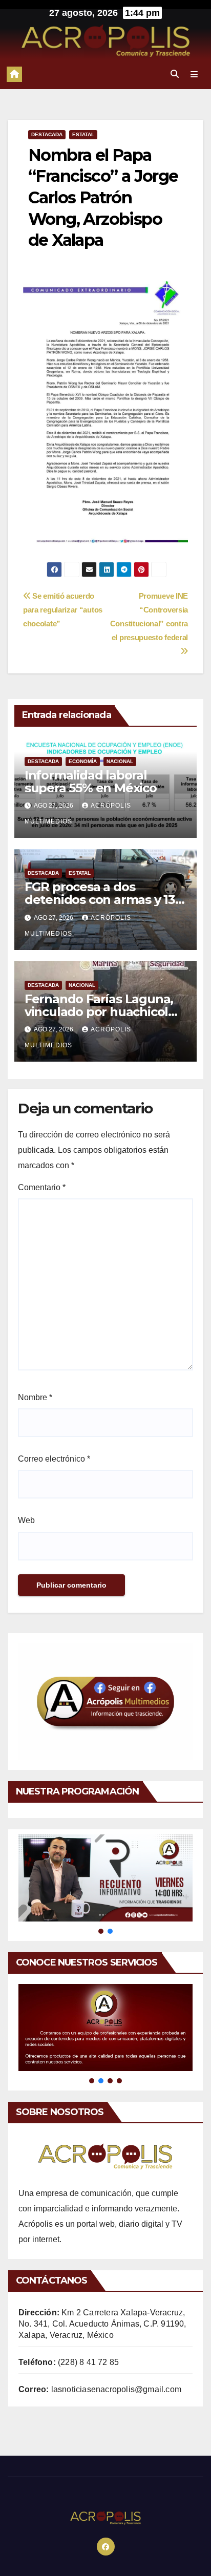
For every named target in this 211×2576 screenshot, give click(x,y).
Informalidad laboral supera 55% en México (91, 782)
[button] (175, 74)
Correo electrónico (54, 1459)
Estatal (83, 134)
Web (26, 1520)
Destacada (47, 134)
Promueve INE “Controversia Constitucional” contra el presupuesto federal (149, 617)
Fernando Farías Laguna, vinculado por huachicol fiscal (99, 1012)
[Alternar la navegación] (194, 74)
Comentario (42, 1187)
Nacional (120, 761)
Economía (83, 761)
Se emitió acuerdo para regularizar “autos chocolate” (63, 610)
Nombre (35, 1397)
